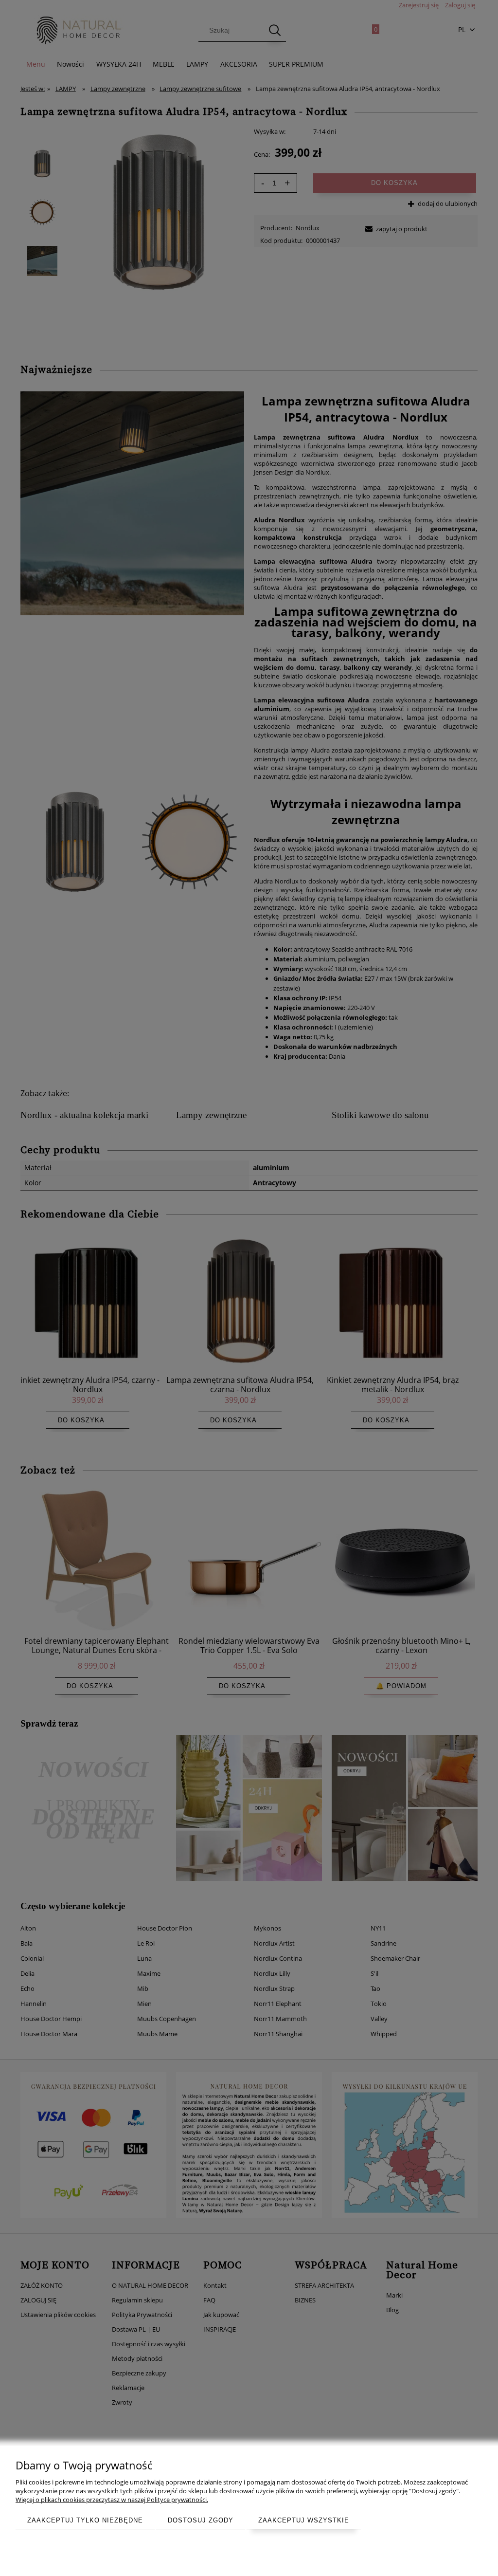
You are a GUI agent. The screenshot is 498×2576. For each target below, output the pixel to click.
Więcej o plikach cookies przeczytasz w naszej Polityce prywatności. (112, 2500)
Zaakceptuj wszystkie (304, 2520)
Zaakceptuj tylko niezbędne (85, 2520)
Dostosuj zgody (201, 2520)
